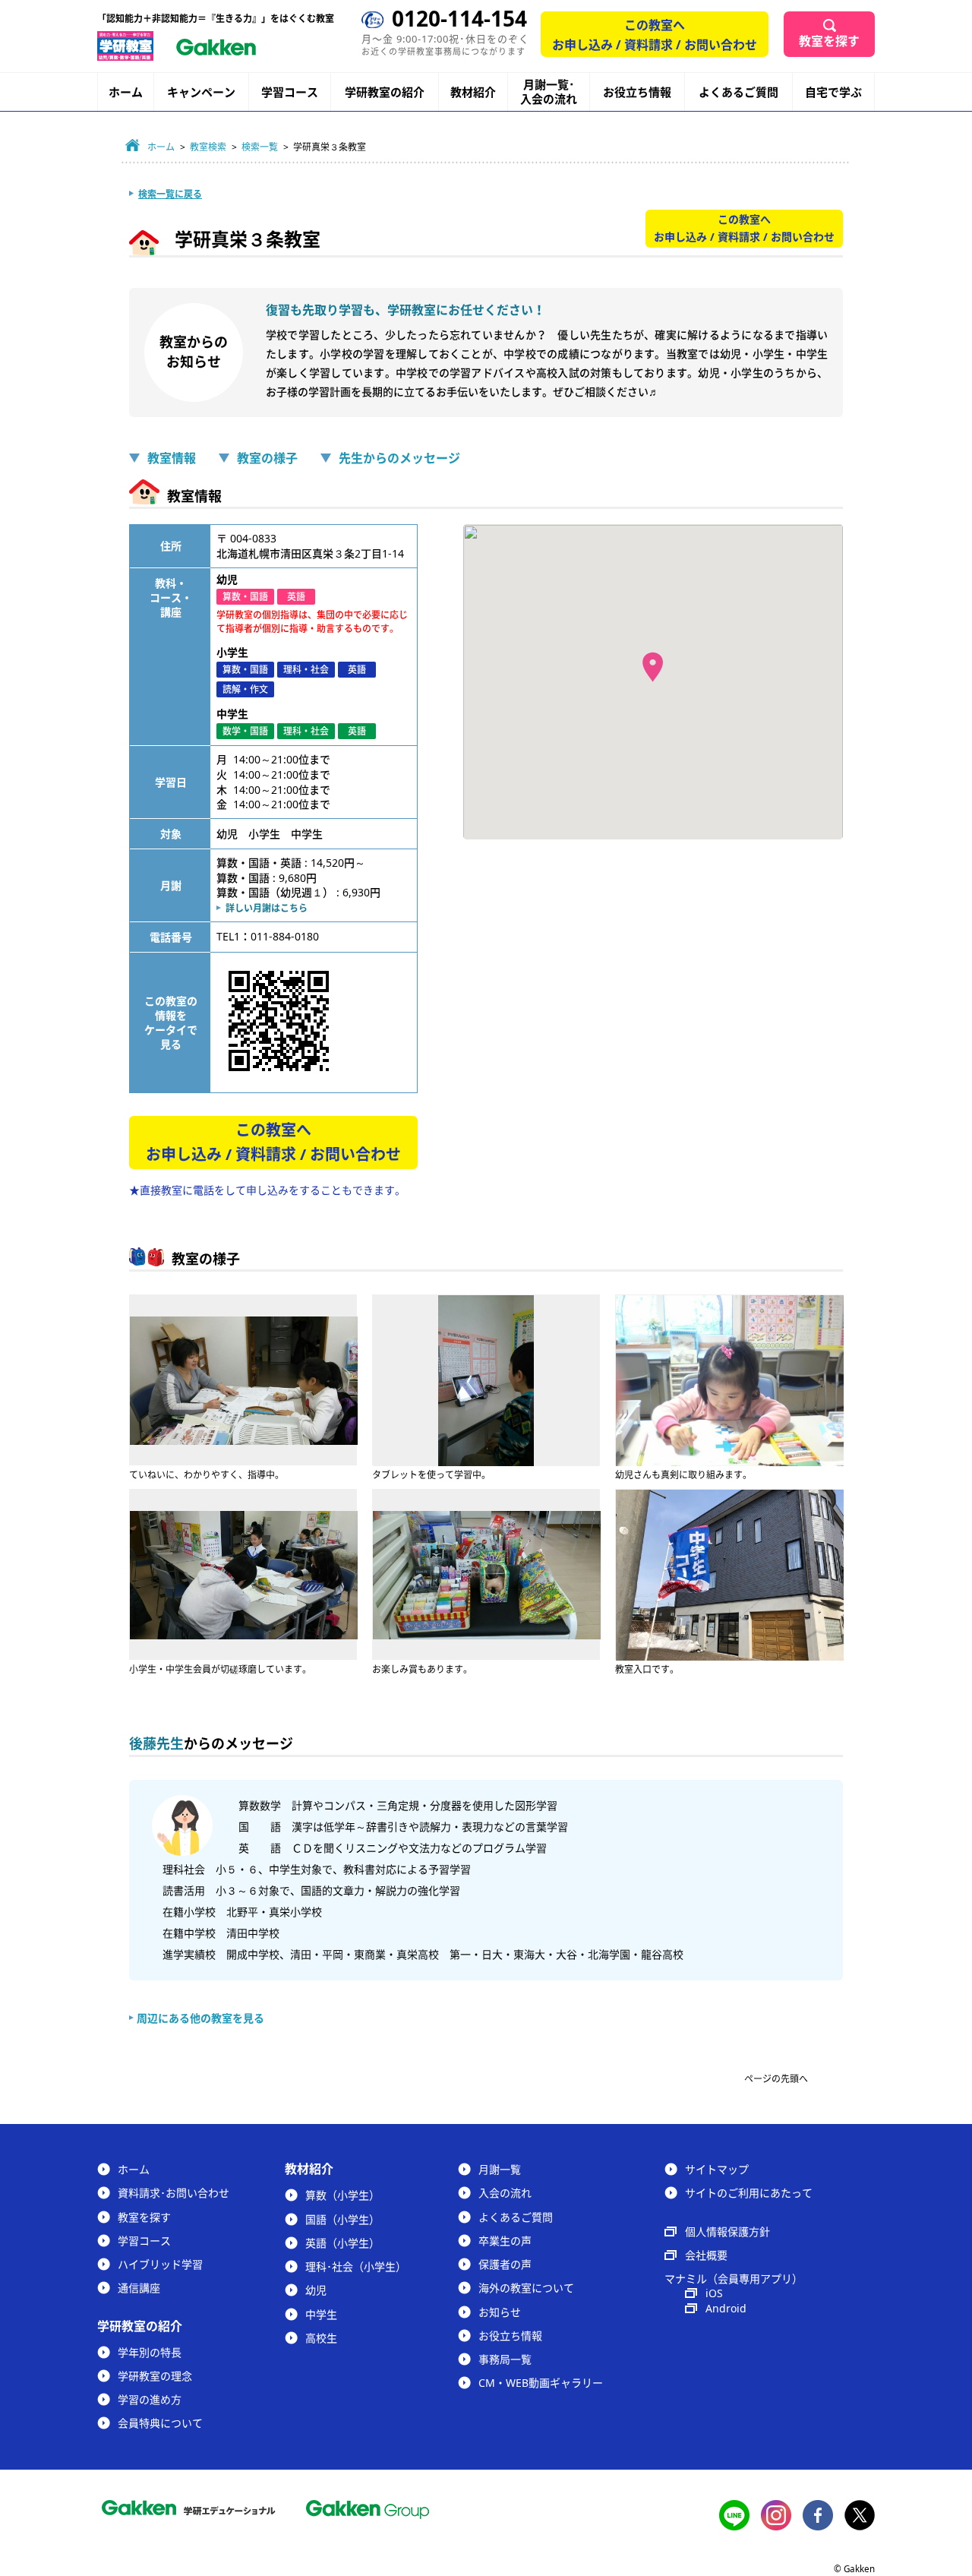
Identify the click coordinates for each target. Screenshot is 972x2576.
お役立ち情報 (637, 92)
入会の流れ (505, 2193)
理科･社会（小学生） (356, 2266)
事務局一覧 (505, 2359)
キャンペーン (201, 92)
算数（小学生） (342, 2195)
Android (726, 2308)
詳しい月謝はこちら (267, 908)
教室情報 (172, 458)
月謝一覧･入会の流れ (549, 92)
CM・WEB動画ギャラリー (541, 2383)
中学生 (321, 2314)
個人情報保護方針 (727, 2231)
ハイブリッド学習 (160, 2264)
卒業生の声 (505, 2241)
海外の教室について (526, 2288)
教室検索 (208, 147)
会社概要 (706, 2255)
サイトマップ (717, 2169)
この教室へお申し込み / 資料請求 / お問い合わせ (655, 35)
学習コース (290, 92)
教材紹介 (473, 92)
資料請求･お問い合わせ (174, 2193)
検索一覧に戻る (170, 194)
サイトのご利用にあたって (749, 2193)
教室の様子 (267, 458)
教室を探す (829, 41)
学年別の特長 (150, 2352)
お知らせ (500, 2312)
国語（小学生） (342, 2219)
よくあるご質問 (738, 92)
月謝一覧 (500, 2169)
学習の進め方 (150, 2399)
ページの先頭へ (776, 2079)
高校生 (321, 2338)
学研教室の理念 (155, 2376)
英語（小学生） (342, 2243)
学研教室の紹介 (385, 92)
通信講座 (139, 2288)
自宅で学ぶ (833, 92)
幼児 (316, 2290)
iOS (714, 2293)
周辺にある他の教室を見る (200, 2018)
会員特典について (160, 2423)
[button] (653, 667)
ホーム (126, 92)
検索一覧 (260, 147)
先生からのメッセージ (399, 458)
